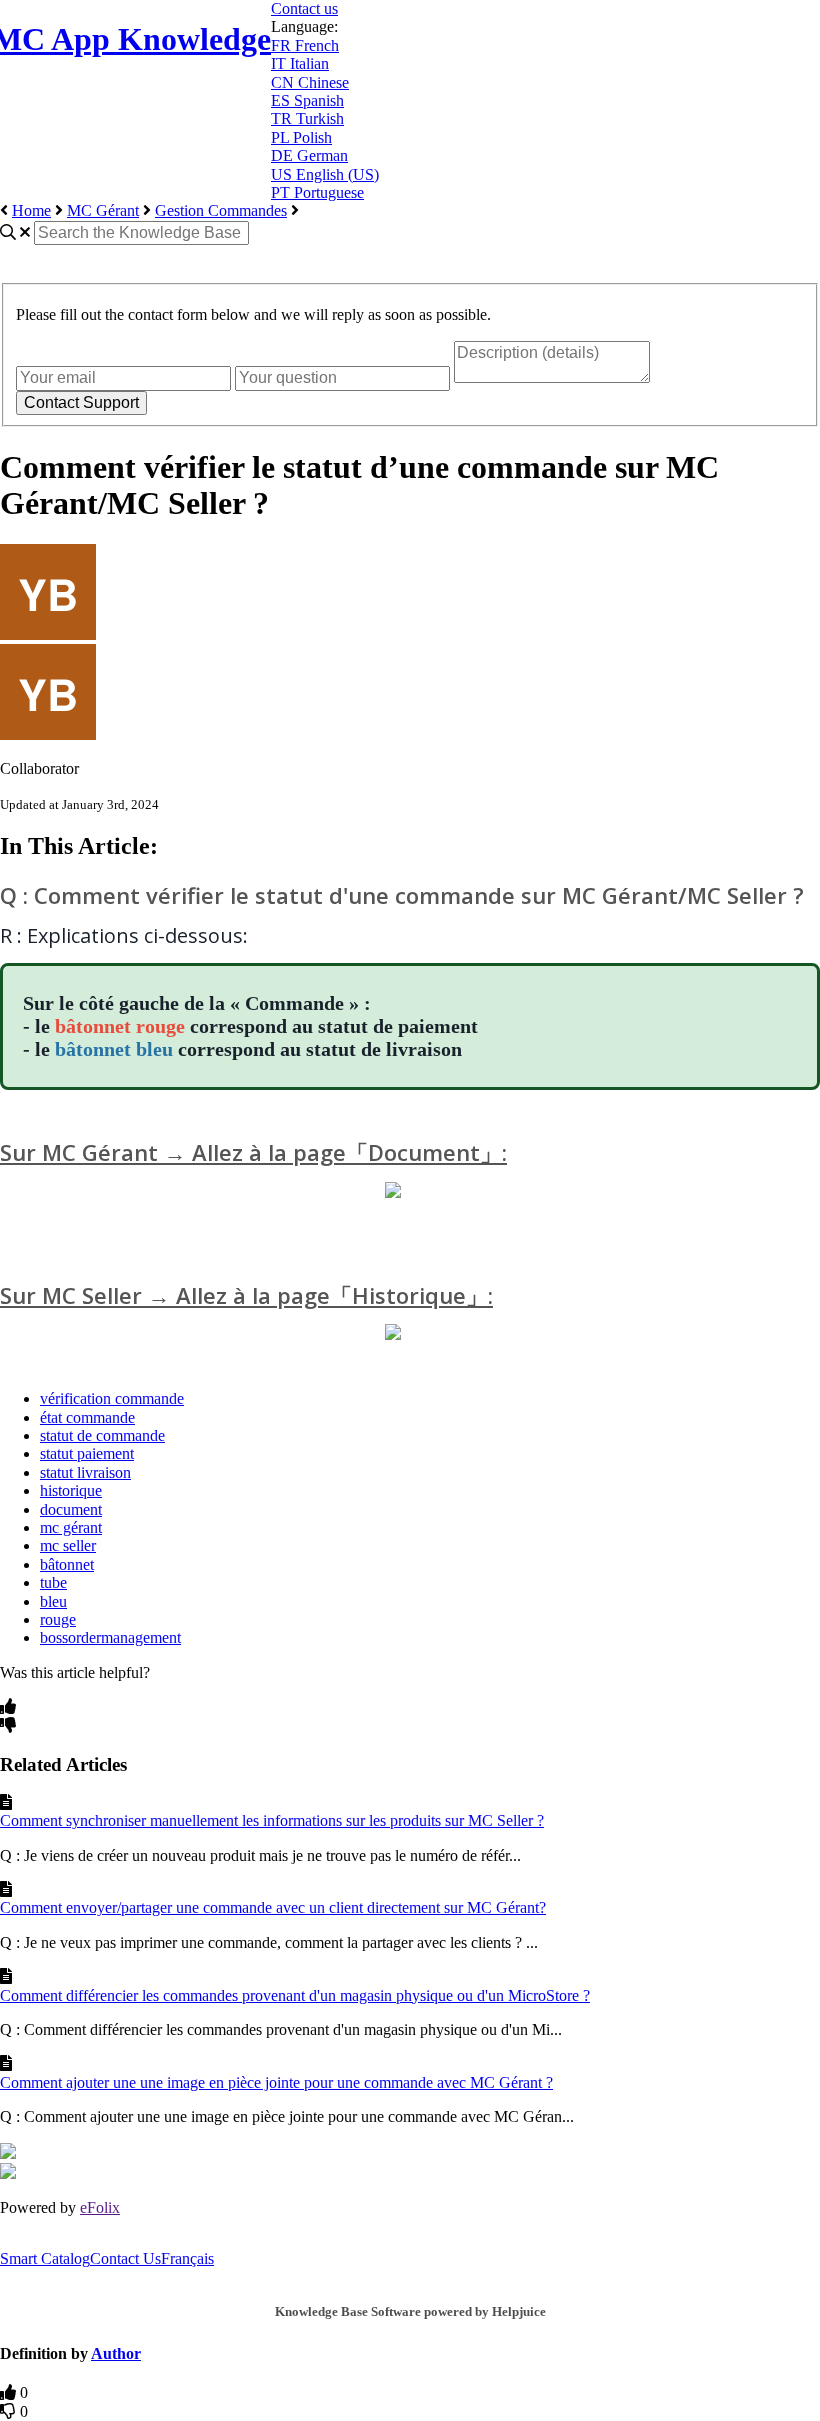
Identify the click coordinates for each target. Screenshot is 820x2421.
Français (187, 2258)
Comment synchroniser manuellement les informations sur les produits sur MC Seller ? (272, 1820)
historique (71, 1490)
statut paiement (87, 1453)
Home (31, 210)
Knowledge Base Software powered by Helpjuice (410, 2311)
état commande (87, 1417)
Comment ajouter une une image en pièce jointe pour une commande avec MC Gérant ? (276, 2082)
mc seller (68, 1545)
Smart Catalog (45, 2258)
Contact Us (125, 2258)
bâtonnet (67, 1564)
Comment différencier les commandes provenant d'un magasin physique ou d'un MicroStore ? (295, 1995)
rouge (58, 1619)
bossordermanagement (110, 1637)
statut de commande (102, 1435)
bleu (53, 1601)
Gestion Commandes (221, 210)
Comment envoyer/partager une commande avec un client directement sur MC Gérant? (273, 1907)
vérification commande (112, 1398)
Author (116, 2353)
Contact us (304, 8)
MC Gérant (103, 210)
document (71, 1509)
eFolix (100, 2207)
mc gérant (71, 1527)
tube (53, 1582)
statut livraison (85, 1472)
